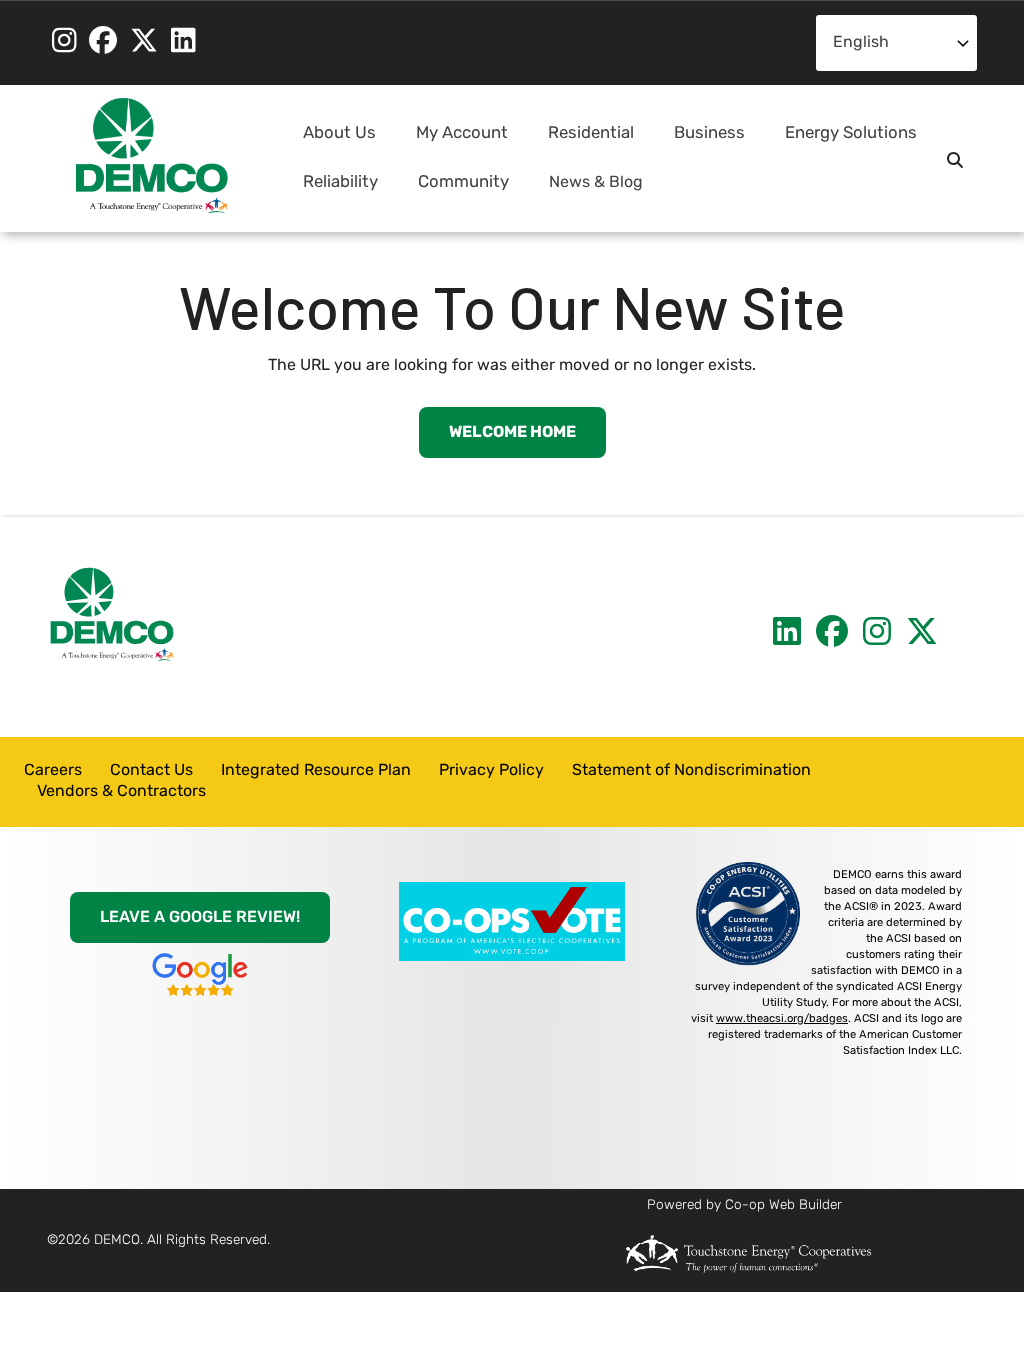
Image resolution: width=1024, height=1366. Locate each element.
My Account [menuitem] (454, 142)
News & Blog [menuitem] (596, 183)
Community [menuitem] (455, 191)
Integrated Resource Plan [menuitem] (316, 771)
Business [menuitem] (701, 142)
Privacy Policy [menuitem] (491, 771)
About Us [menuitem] (331, 142)
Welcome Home (512, 433)
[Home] (152, 156)
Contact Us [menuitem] (151, 771)
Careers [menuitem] (53, 771)
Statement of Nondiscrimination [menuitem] (691, 771)
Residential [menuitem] (583, 142)
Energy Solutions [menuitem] (843, 142)
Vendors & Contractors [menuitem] (121, 792)
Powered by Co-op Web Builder (744, 1205)
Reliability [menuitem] (332, 191)
